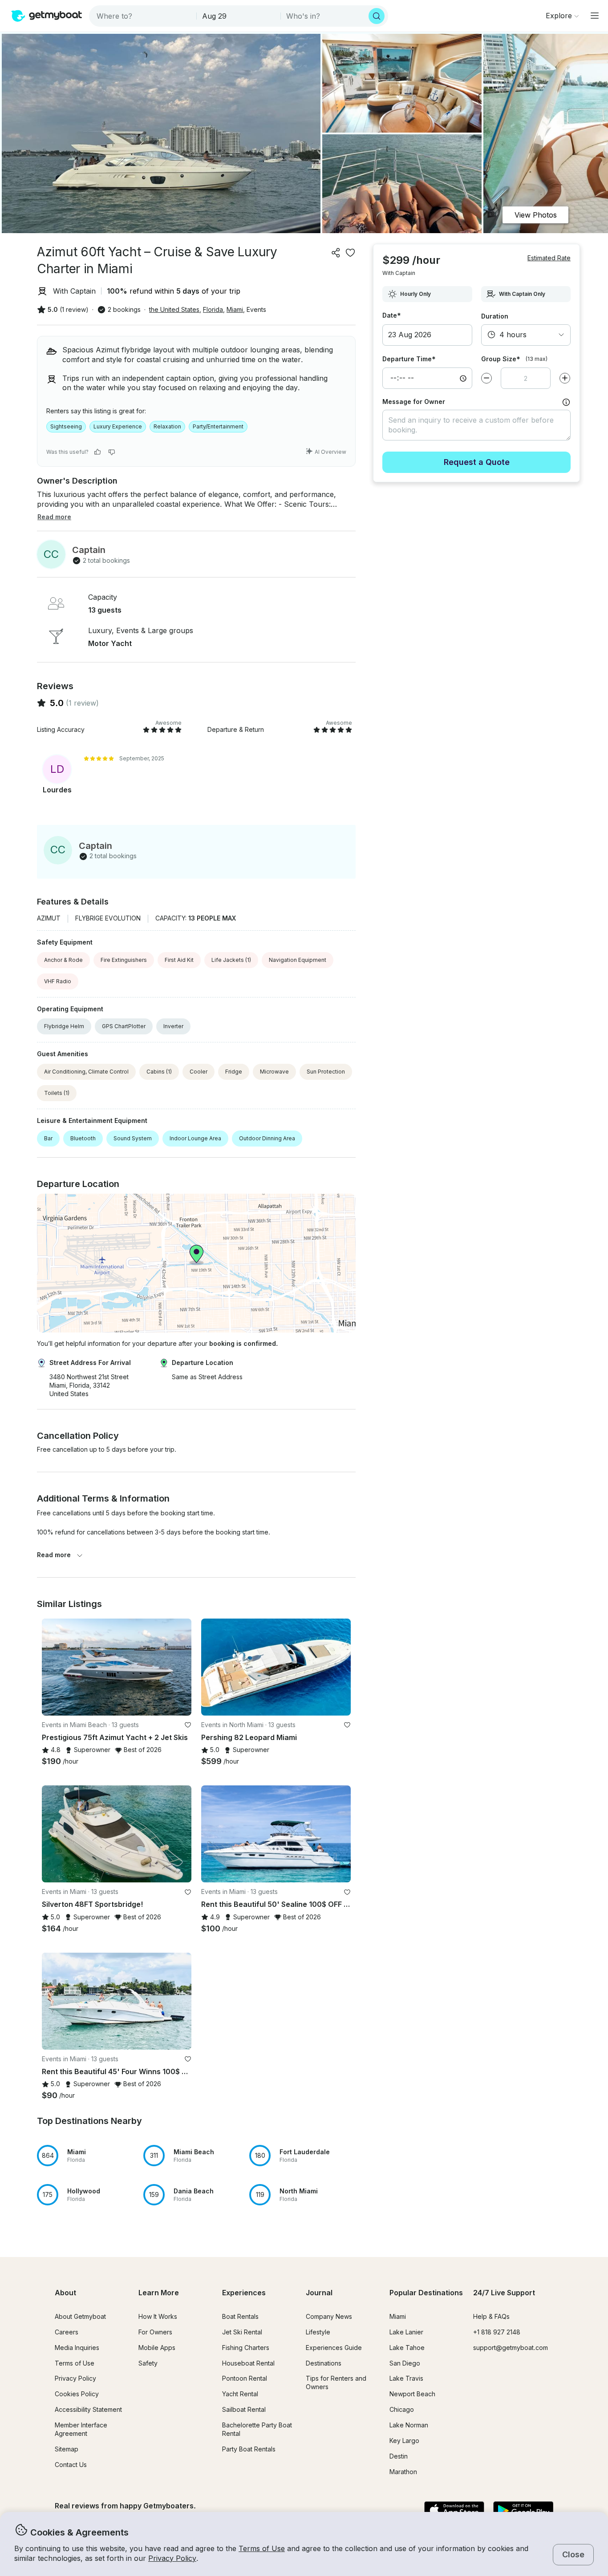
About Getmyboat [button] (80, 2316)
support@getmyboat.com (511, 2348)
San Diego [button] (405, 2363)
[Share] (336, 253)
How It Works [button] (158, 2316)
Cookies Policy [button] (77, 2394)
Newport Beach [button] (412, 2394)
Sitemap (67, 2449)
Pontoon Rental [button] (245, 2378)
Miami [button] (235, 309)
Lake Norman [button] (409, 2425)
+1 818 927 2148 (497, 2332)
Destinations (324, 2363)
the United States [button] (174, 309)
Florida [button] (213, 309)
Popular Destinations (426, 2293)
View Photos (536, 215)
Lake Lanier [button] (406, 2332)
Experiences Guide (334, 2348)
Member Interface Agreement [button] (81, 2429)
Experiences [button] (244, 2293)
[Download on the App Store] (454, 2511)
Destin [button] (399, 2456)
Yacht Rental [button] (240, 2394)
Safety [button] (148, 2363)
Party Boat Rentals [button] (249, 2449)
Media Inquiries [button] (77, 2348)
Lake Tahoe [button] (407, 2348)
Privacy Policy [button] (172, 2558)
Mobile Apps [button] (157, 2348)
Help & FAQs (491, 2316)
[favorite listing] (350, 253)
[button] (117, 1667)
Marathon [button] (403, 2472)
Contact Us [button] (71, 2465)
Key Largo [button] (404, 2441)
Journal (319, 2293)
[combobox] (144, 16)
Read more (54, 1555)
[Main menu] (595, 16)
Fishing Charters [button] (246, 2348)
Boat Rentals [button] (240, 2316)
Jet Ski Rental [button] (242, 2332)
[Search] (377, 16)
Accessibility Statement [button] (88, 2409)
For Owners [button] (155, 2332)
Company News (329, 2316)
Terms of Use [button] (262, 2548)
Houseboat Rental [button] (248, 2363)
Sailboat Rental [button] (244, 2409)
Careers (67, 2332)
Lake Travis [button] (406, 2378)
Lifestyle (318, 2332)
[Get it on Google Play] (523, 2511)
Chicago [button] (402, 2409)
